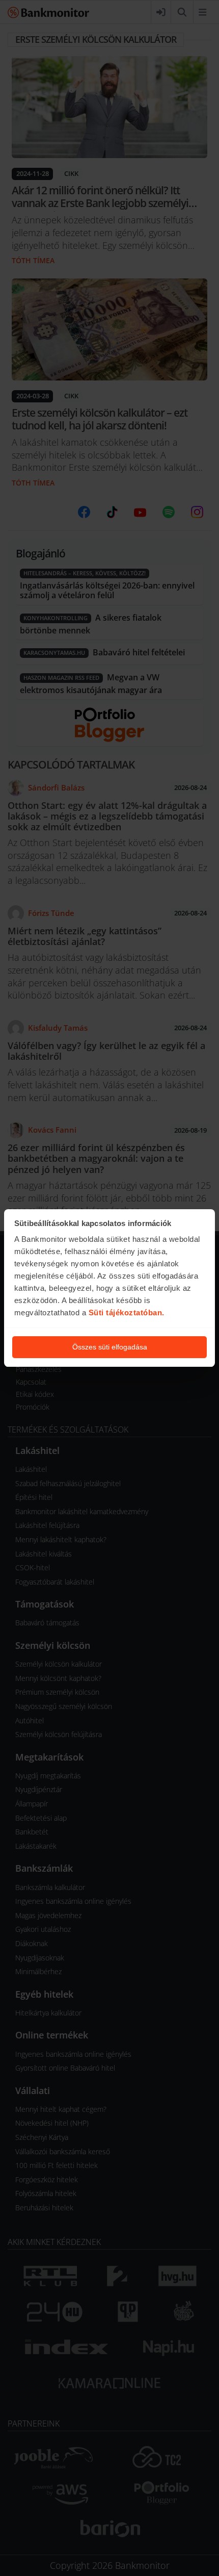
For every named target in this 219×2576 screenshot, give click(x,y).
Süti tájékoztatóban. (127, 1312)
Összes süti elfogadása (110, 1347)
